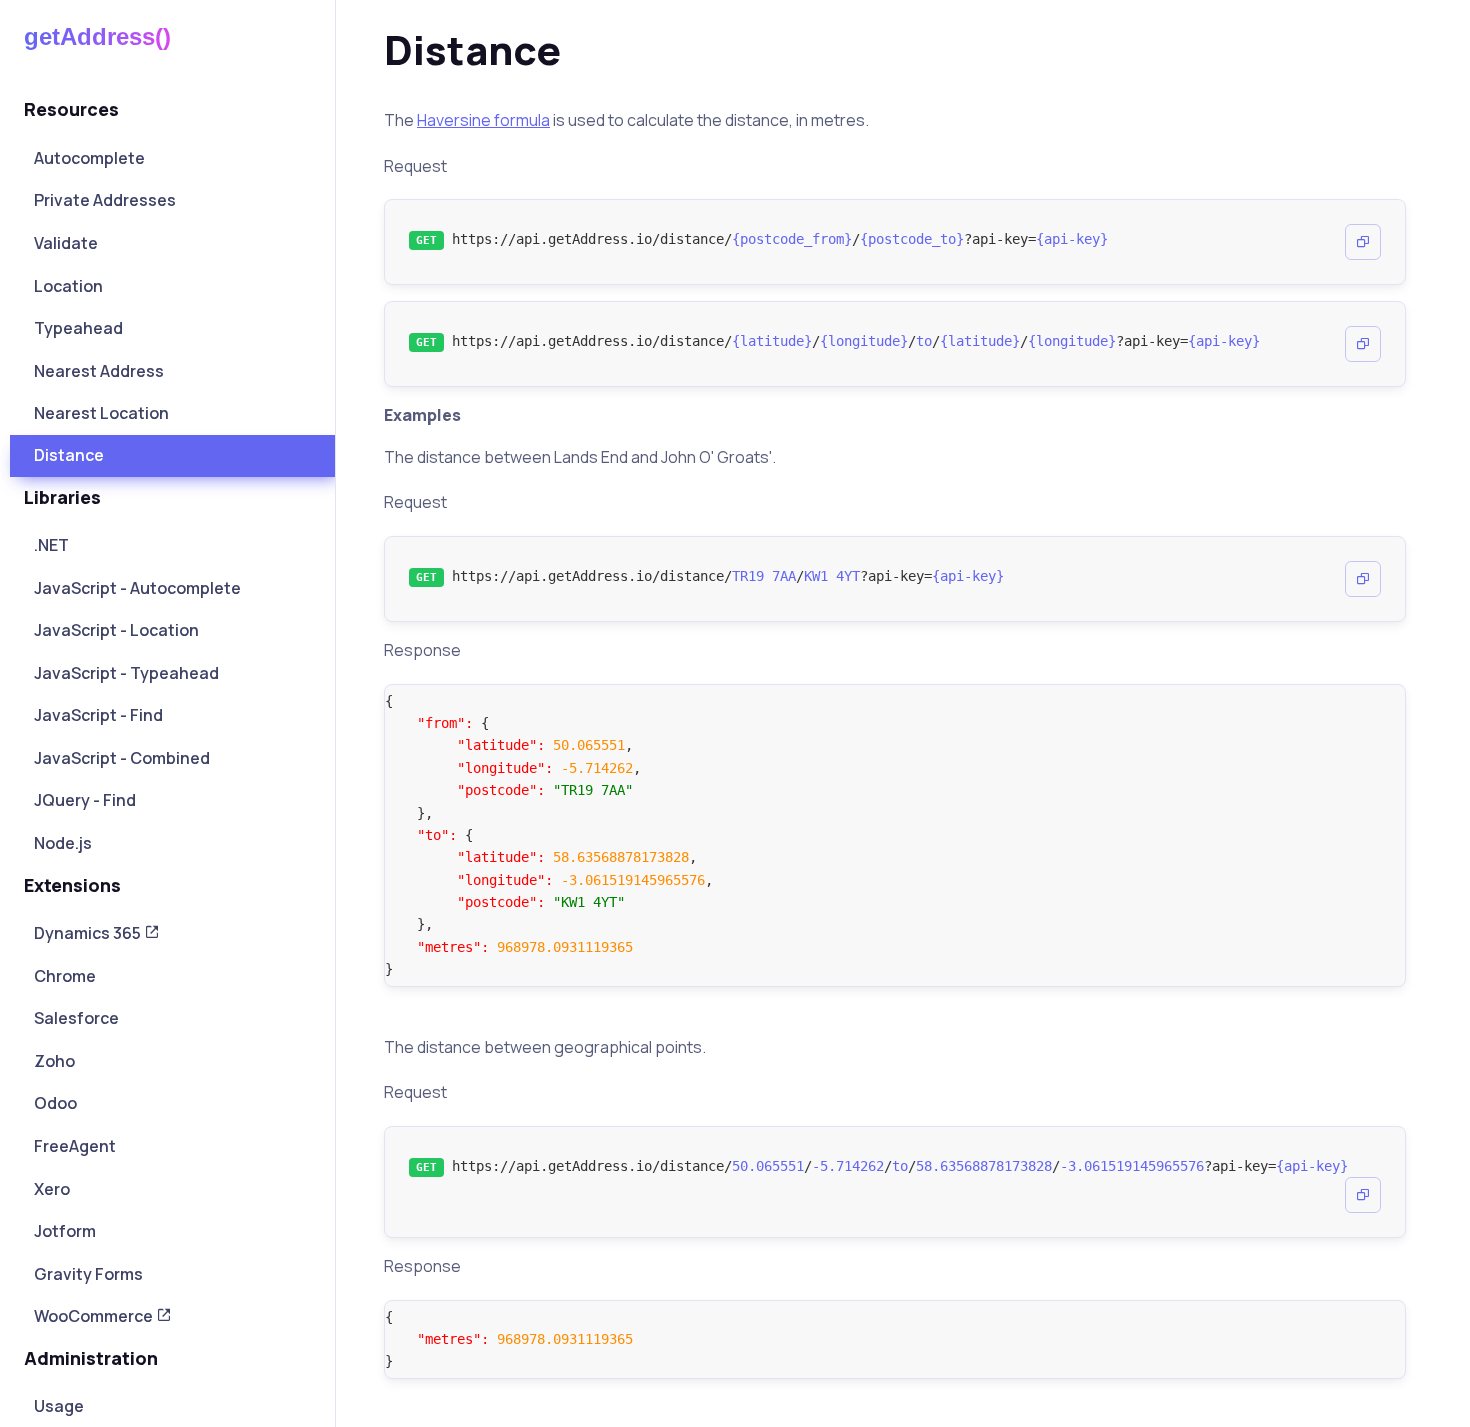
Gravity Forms (88, 1274)
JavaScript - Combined (122, 758)
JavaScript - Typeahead (126, 673)
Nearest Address (99, 371)
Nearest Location (101, 413)
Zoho (54, 1061)
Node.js (63, 843)
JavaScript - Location (116, 630)
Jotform (65, 1231)
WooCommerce (95, 1316)
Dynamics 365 (89, 933)
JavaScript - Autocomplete (137, 588)
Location (68, 286)
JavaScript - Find (98, 715)
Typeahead (78, 328)
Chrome (65, 976)
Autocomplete (89, 158)
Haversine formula (483, 120)
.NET (51, 545)
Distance (69, 455)
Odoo (55, 1103)
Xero (52, 1189)
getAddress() (97, 36)
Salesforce (76, 1018)
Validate (66, 243)
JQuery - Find (85, 800)
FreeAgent (75, 1146)
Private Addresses (105, 200)
